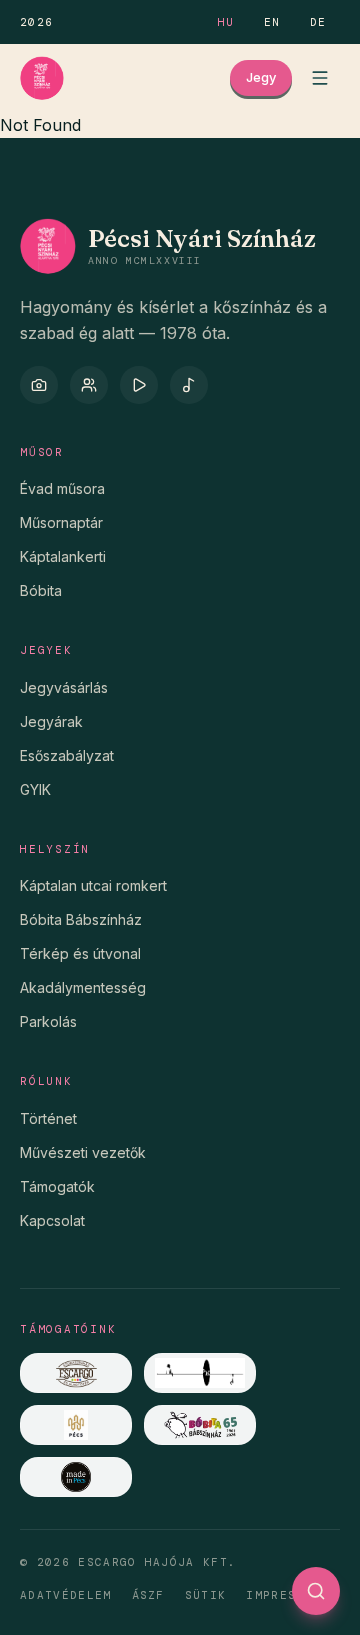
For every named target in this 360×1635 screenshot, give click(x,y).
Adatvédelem (66, 1595)
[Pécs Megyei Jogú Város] (76, 1425)
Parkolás (48, 1021)
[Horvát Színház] (200, 1373)
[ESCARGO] (76, 1373)
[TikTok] (189, 385)
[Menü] (320, 78)
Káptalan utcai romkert (93, 885)
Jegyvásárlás (64, 687)
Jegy (261, 77)
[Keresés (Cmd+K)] (316, 1591)
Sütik (206, 1595)
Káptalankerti (63, 556)
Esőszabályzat (67, 755)
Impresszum (287, 1595)
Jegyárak (51, 721)
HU (226, 22)
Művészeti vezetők (83, 1152)
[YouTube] (139, 385)
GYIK (35, 789)
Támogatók (57, 1186)
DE (318, 22)
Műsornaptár (61, 522)
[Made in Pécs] (76, 1477)
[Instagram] (39, 385)
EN (272, 22)
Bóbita (41, 590)
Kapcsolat (52, 1220)
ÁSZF (148, 1595)
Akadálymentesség (83, 987)
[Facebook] (89, 385)
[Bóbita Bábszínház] (200, 1425)
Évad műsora (62, 488)
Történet (48, 1118)
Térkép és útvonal (80, 953)
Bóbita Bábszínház (81, 919)
